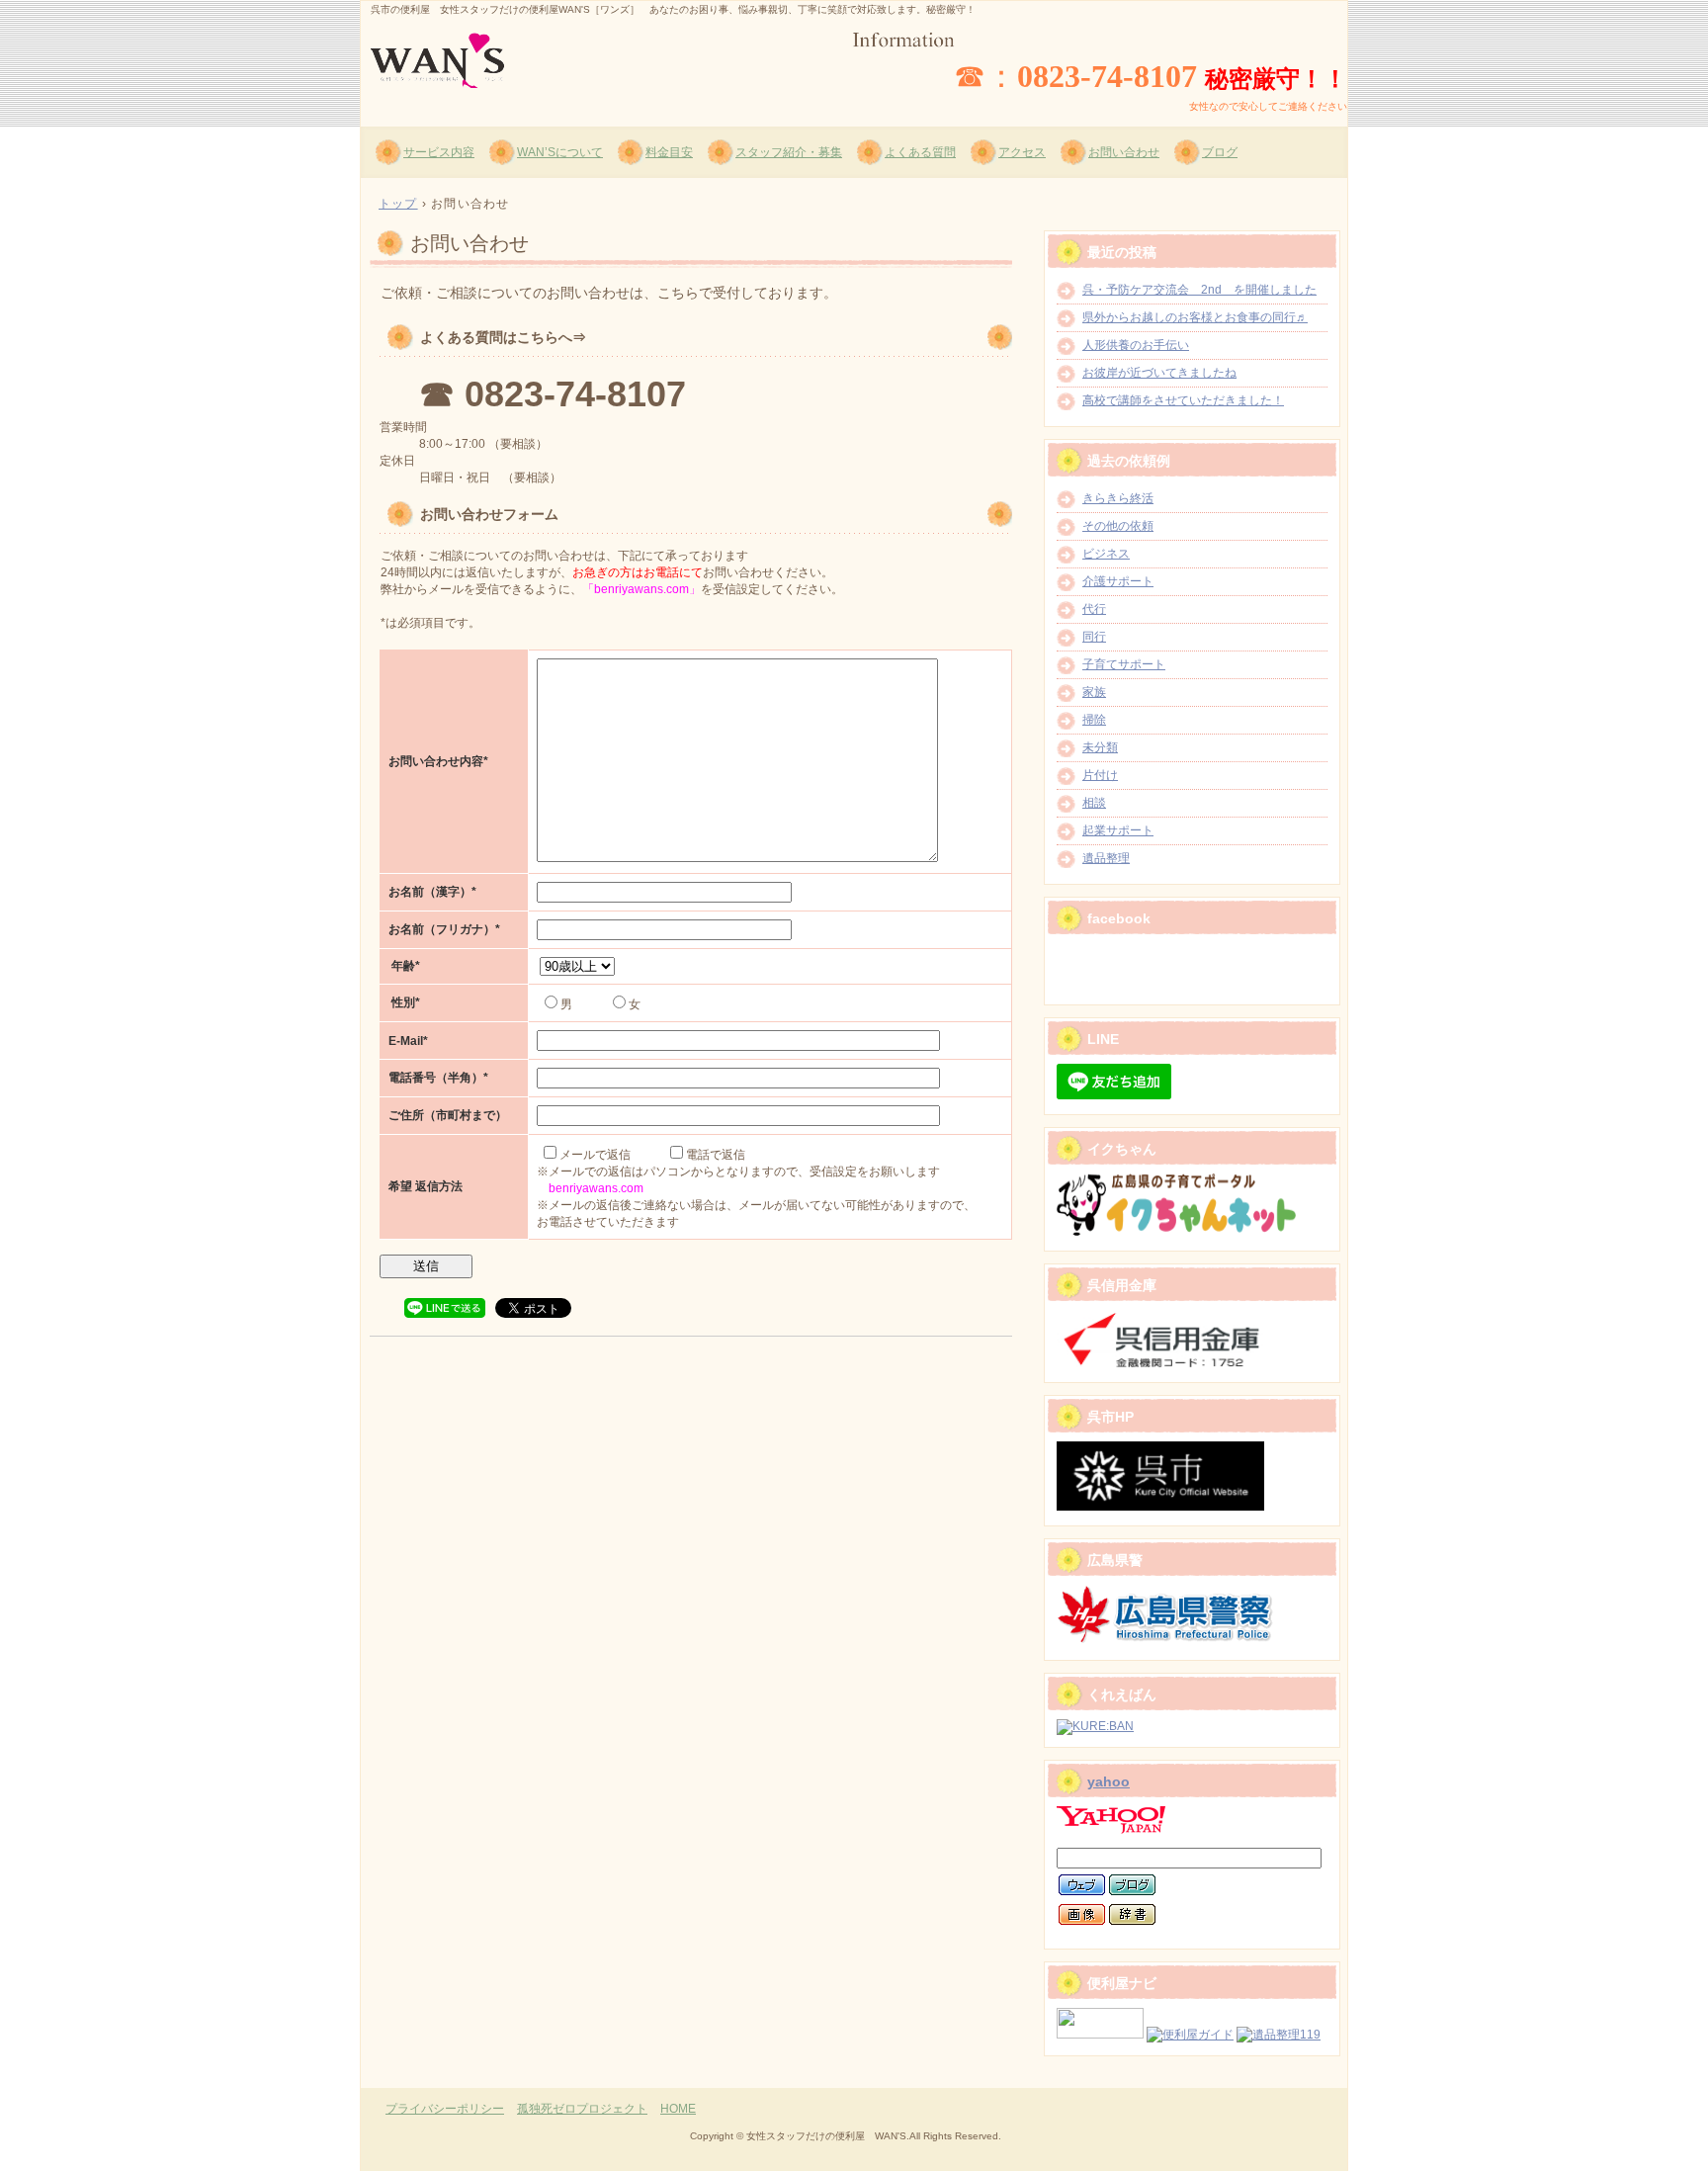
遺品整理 (1106, 858)
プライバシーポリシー (445, 2109)
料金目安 (669, 152)
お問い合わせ (1124, 152)
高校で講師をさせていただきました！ (1183, 400)
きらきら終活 (1118, 498)
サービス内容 (439, 152)
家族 (1094, 692)
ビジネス (1106, 554)
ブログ (1220, 152)
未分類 (1100, 747)
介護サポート (1118, 581)
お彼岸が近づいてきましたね (1159, 373)
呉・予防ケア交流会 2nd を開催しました (1199, 290)
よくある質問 (920, 152)
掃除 (1094, 720)
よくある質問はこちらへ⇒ (503, 337)
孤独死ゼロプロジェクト (582, 2109)
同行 (1094, 637)
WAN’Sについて (560, 152)
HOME (678, 2109)
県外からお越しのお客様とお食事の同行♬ (1195, 317)
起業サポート (1118, 830)
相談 (1094, 803)
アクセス (1022, 152)
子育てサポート (1124, 664)
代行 (1094, 609)
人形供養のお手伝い (1136, 345)
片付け (1100, 775)
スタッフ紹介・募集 (789, 152)
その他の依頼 (1118, 526)
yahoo (1109, 1781)
